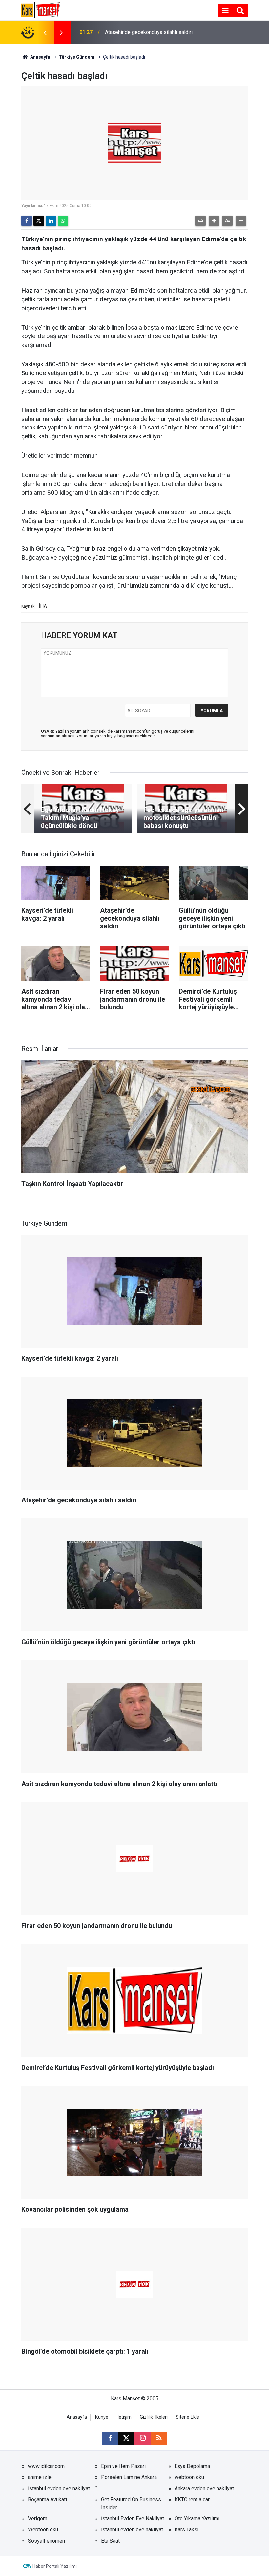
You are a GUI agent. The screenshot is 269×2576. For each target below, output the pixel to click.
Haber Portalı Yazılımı (55, 2566)
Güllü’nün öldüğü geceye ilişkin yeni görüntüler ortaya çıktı (145, 32)
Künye (102, 2417)
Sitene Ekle (187, 2417)
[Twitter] (39, 221)
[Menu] (225, 10)
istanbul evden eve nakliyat (59, 2488)
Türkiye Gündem (77, 57)
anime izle (40, 2477)
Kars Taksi (186, 2530)
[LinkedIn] (51, 221)
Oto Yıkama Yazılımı (197, 2519)
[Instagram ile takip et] (143, 2438)
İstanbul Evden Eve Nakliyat (133, 2519)
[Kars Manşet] (41, 10)
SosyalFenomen (46, 2541)
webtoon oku (189, 2477)
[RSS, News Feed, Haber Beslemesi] (159, 2438)
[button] (214, 221)
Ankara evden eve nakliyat (204, 2488)
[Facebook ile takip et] (110, 2438)
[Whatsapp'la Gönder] (63, 221)
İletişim (124, 2417)
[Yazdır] (200, 221)
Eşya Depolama (192, 2466)
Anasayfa (40, 57)
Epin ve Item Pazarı (123, 2466)
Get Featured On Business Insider (131, 2503)
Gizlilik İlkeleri (154, 2417)
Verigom (38, 2519)
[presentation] (45, 32)
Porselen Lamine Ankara (129, 2477)
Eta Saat (110, 2541)
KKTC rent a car (192, 2500)
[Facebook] (27, 221)
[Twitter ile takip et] (126, 2438)
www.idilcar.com (46, 2466)
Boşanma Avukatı (47, 2500)
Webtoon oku (43, 2530)
